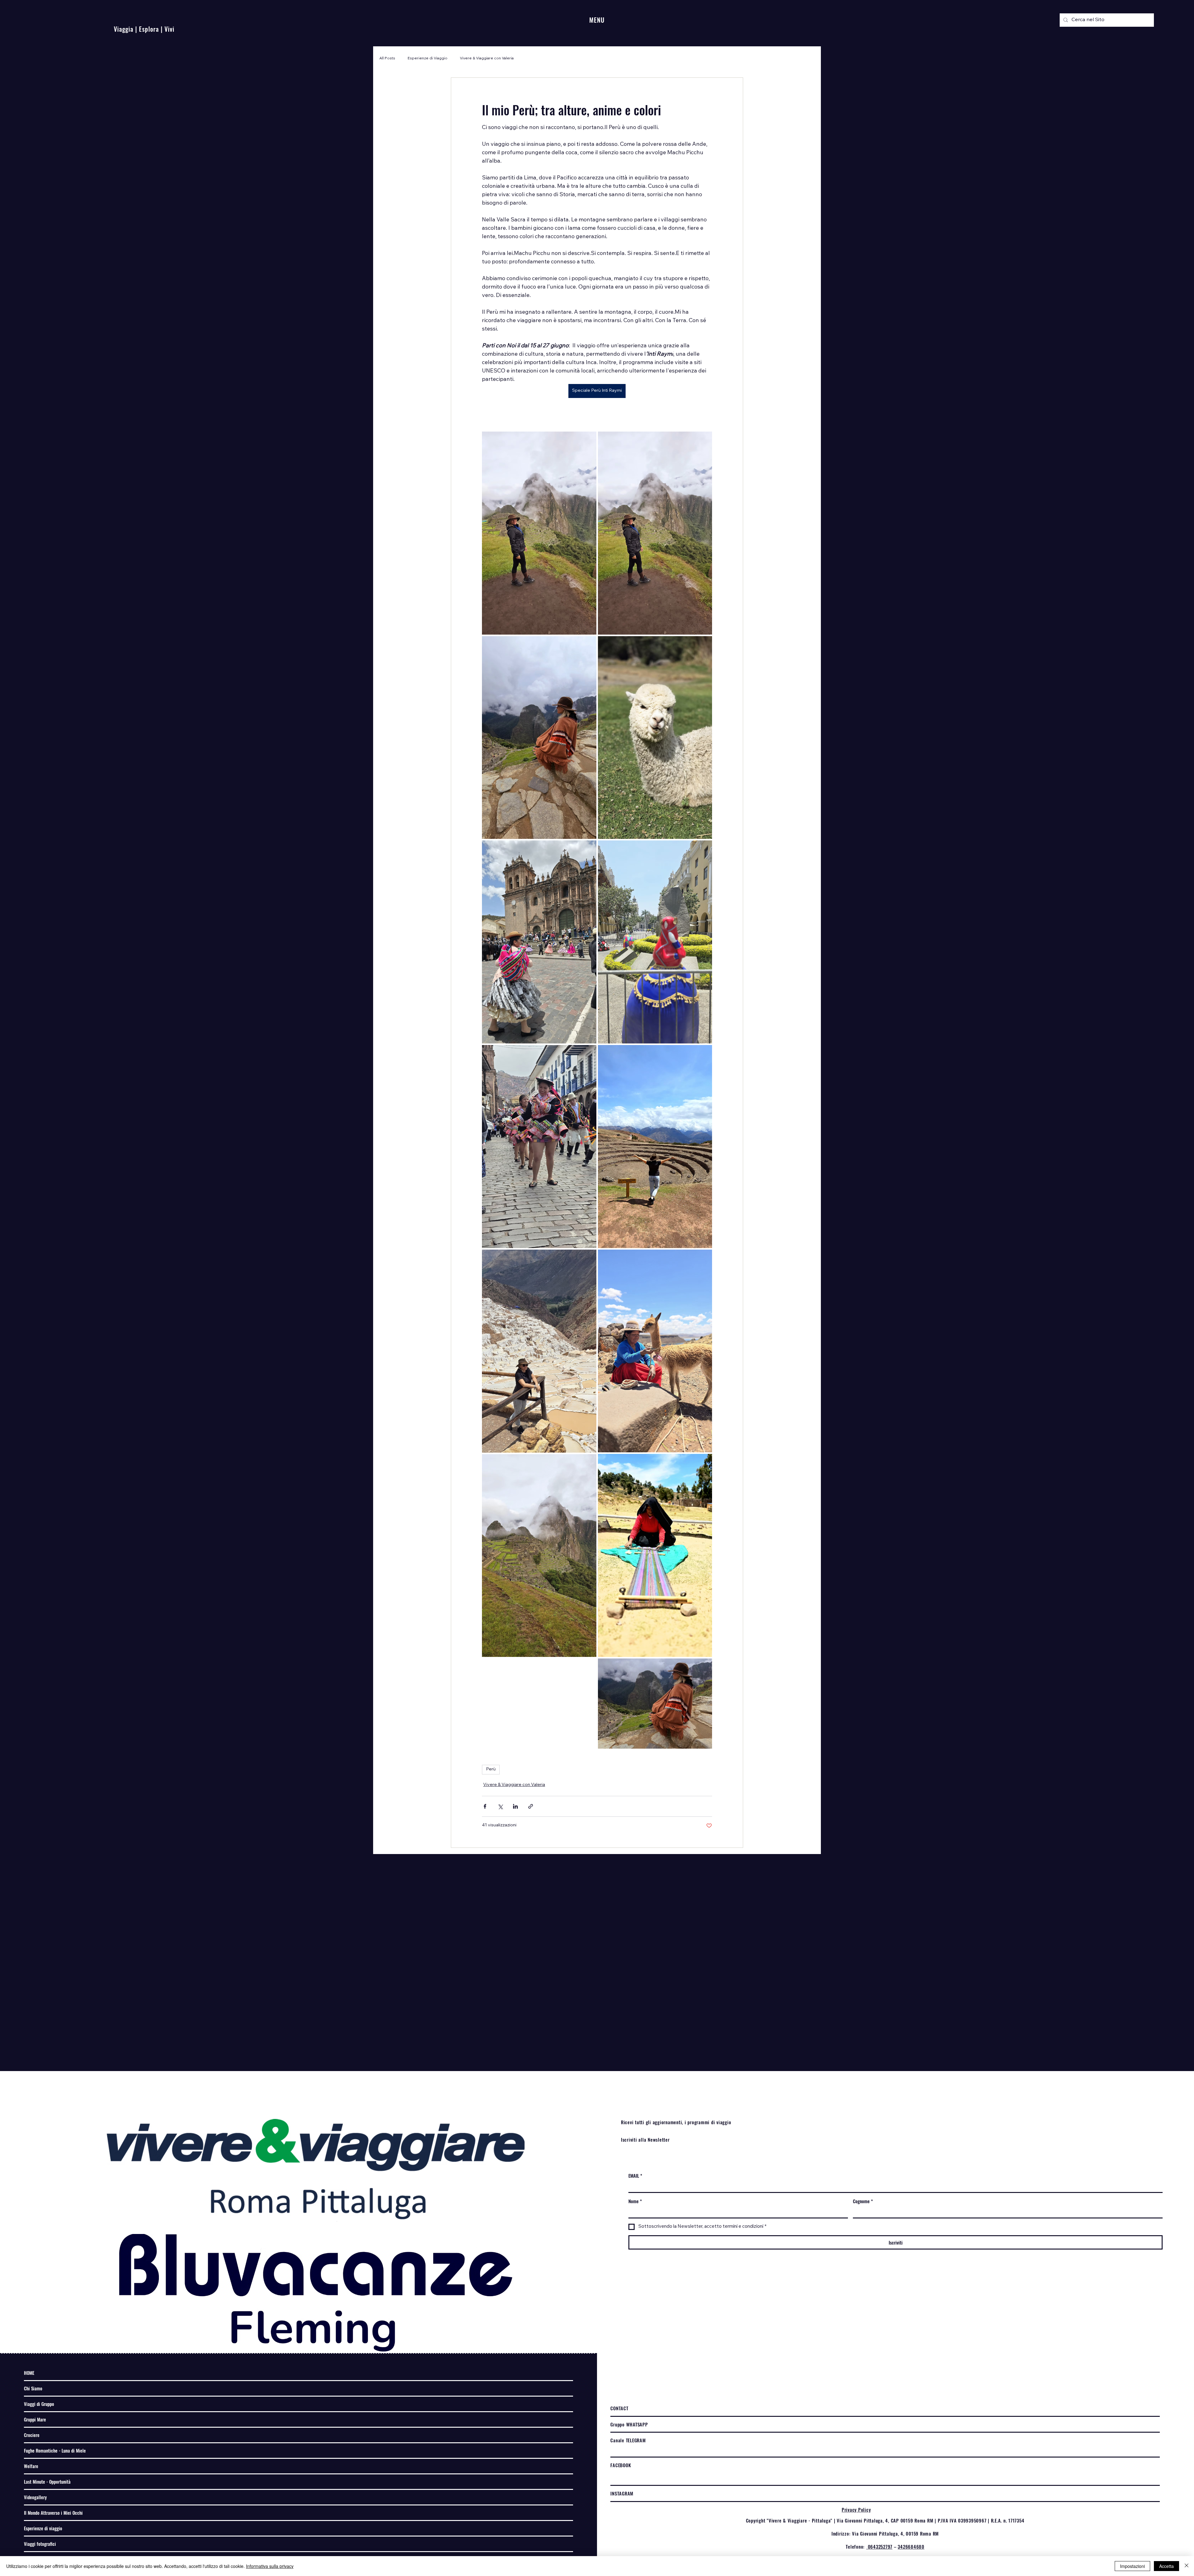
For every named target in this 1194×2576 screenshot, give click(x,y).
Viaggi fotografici (40, 2544)
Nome (635, 2201)
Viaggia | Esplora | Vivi (144, 29)
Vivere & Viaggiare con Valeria (487, 58)
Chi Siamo (33, 2388)
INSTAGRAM (622, 2493)
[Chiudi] (1187, 2566)
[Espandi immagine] (539, 533)
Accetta (1166, 2566)
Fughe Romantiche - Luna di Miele (55, 2450)
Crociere (32, 2435)
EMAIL (635, 2176)
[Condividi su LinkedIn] (515, 1806)
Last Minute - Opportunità (47, 2481)
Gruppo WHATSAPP (629, 2424)
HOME (29, 2373)
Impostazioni (1132, 2566)
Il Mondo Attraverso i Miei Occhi (53, 2513)
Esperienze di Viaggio (428, 58)
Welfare (31, 2466)
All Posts (387, 58)
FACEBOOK (621, 2465)
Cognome (863, 2201)
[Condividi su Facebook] (485, 1806)
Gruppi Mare (35, 2419)
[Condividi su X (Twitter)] (500, 1806)
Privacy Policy (856, 2509)
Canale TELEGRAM (628, 2440)
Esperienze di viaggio (43, 2528)
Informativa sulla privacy (270, 2566)
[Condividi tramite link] (531, 1806)
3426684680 (911, 2546)
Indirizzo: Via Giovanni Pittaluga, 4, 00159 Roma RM (885, 2533)
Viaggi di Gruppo (39, 2404)
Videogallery (35, 2497)
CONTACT (619, 2408)
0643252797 (879, 2546)
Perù (491, 1769)
